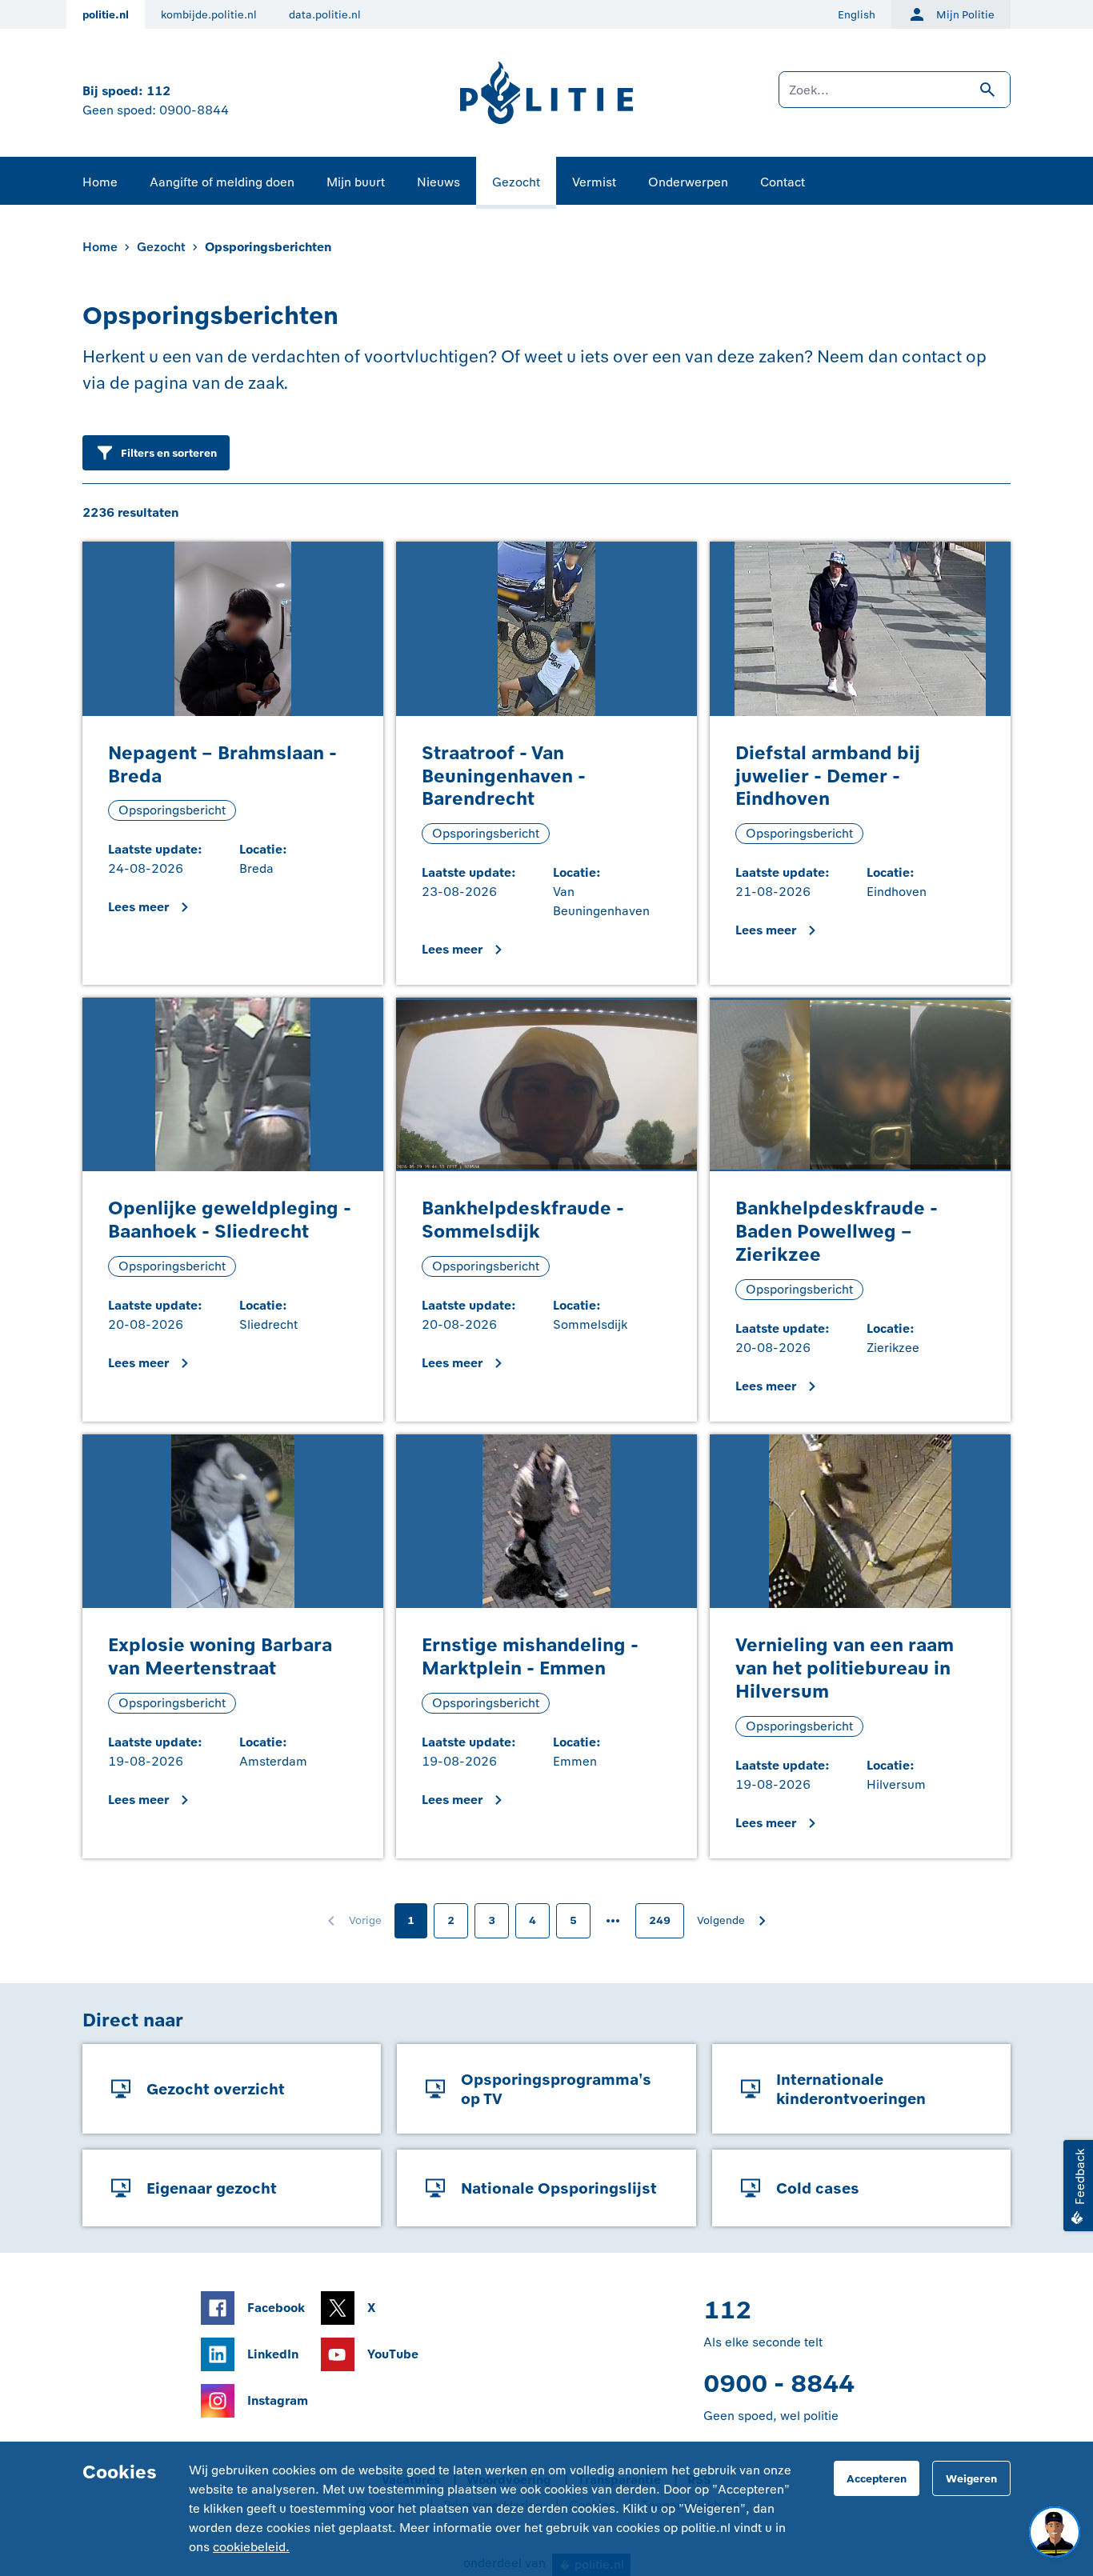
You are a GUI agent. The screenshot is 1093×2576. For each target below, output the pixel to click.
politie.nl (106, 15)
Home (100, 182)
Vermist (594, 182)
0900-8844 (194, 110)
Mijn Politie (965, 15)
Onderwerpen (688, 182)
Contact (783, 182)
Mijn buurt (356, 182)
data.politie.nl (325, 15)
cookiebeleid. (251, 2547)
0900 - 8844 (779, 2384)
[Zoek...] (895, 98)
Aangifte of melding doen (222, 182)
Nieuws (438, 182)
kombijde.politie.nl (209, 15)
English (857, 15)
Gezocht (516, 182)
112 (158, 91)
